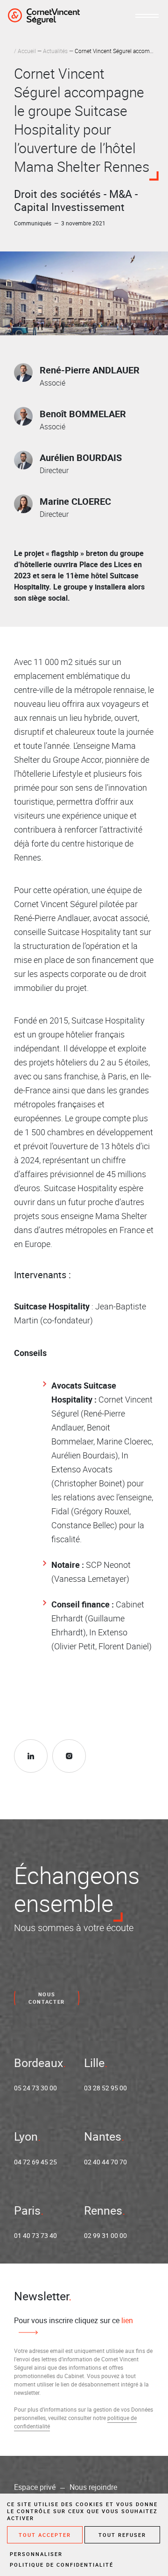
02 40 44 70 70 (105, 2162)
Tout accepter (45, 2535)
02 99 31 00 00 (105, 2235)
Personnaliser (36, 2554)
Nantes (103, 2136)
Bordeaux (38, 2063)
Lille (94, 2063)
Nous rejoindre (93, 2487)
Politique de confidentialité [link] (62, 2565)
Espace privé (35, 2487)
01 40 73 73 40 (35, 2235)
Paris (27, 2210)
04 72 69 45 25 (35, 2162)
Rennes (103, 2210)
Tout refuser (122, 2535)
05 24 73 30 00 (35, 2088)
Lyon (26, 2136)
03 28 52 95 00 (105, 2088)
